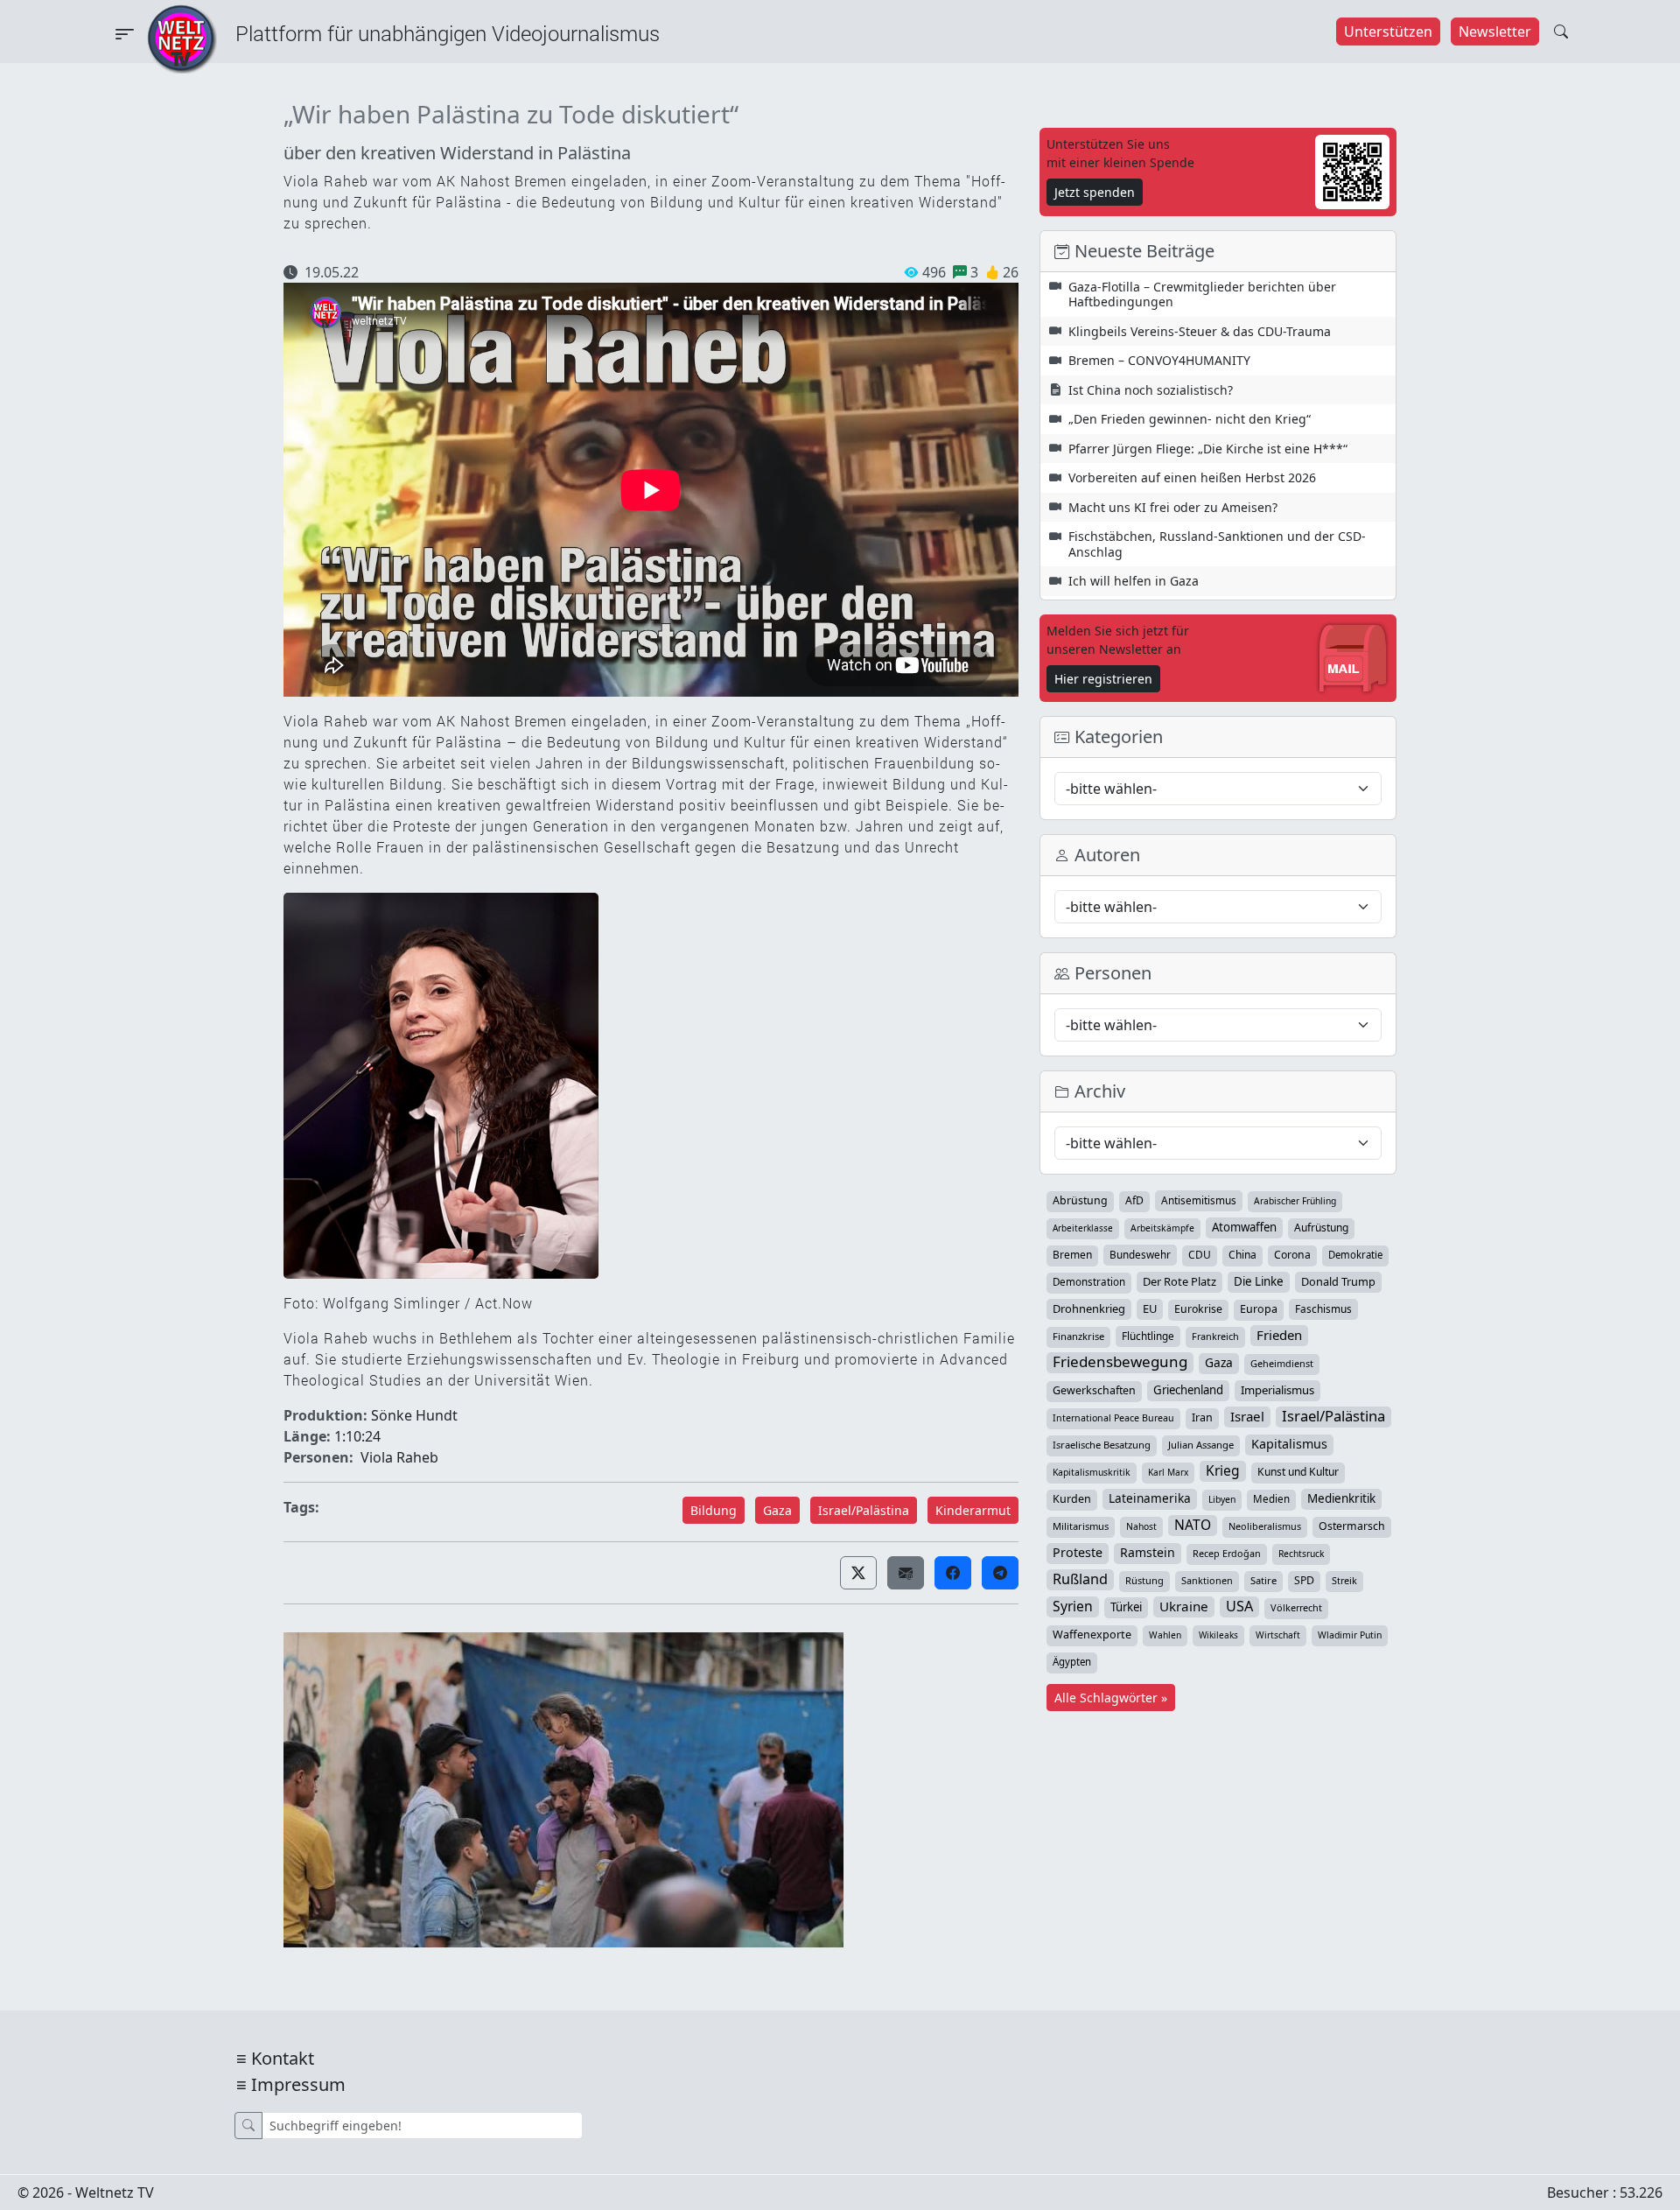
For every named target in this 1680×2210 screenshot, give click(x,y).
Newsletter (1495, 32)
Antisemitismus (1199, 1200)
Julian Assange (1201, 1445)
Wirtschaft (1278, 1635)
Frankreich (1215, 1336)
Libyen (1222, 1499)
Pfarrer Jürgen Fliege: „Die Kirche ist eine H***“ (1208, 449)
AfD (1134, 1200)
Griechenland (1188, 1390)
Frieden (1279, 1335)
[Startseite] (182, 38)
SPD (1304, 1580)
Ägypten (1072, 1662)
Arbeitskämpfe (1162, 1228)
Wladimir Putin (1350, 1635)
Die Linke (1259, 1281)
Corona (1292, 1255)
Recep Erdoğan (1227, 1553)
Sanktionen (1207, 1580)
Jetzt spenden (1095, 192)
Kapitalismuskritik (1092, 1472)
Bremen (1072, 1255)
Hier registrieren (1103, 679)
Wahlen (1165, 1635)
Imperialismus (1277, 1390)
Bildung (714, 1510)
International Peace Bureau (1113, 1418)
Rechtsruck (1301, 1554)
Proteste (1078, 1552)
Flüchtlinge (1148, 1336)
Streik (1344, 1580)
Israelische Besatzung (1102, 1445)
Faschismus (1323, 1308)
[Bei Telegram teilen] (1000, 1573)
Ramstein (1148, 1552)
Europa (1259, 1309)
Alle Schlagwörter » (1111, 1698)
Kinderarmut (973, 1510)
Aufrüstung (1321, 1228)
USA (1239, 1606)
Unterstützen (1388, 32)
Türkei (1126, 1607)
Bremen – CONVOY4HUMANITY (1159, 360)
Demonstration (1089, 1282)
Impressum (298, 2084)
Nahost (1141, 1526)
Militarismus (1081, 1526)
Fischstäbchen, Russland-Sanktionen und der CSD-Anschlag (1217, 544)
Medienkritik (1341, 1498)
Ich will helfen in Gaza (1134, 581)
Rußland (1080, 1579)
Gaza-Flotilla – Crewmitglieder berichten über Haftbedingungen (1202, 295)
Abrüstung (1080, 1200)
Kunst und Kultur (1298, 1472)
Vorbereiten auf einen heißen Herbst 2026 (1192, 477)
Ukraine (1184, 1606)
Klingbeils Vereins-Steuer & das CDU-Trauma (1200, 331)
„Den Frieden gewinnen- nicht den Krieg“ (1190, 419)
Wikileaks (1218, 1635)
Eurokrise (1198, 1309)
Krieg (1223, 1470)
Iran (1202, 1417)
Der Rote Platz (1179, 1281)
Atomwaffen (1244, 1227)
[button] (858, 1573)
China (1242, 1255)
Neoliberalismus (1265, 1526)
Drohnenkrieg (1089, 1308)
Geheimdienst (1282, 1363)
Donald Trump (1338, 1281)
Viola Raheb (399, 1457)
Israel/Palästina (864, 1510)
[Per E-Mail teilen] (906, 1573)
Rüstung (1144, 1580)
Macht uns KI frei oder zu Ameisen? (1173, 507)
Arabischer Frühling (1295, 1201)
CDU (1200, 1255)
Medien (1271, 1499)
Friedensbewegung (1120, 1362)
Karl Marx (1168, 1472)
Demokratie (1355, 1255)
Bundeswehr (1140, 1254)
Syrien (1073, 1606)
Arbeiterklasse (1083, 1228)
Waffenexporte (1092, 1635)
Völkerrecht (1296, 1607)
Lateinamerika (1150, 1498)
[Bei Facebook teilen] (953, 1573)
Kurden (1072, 1499)
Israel (1247, 1416)
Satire (1263, 1580)
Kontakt (283, 2058)
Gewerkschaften (1094, 1390)
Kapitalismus (1289, 1444)
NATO (1193, 1525)
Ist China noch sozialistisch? (1151, 390)
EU (1150, 1308)
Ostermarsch (1352, 1526)
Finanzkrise (1078, 1336)
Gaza (777, 1510)
